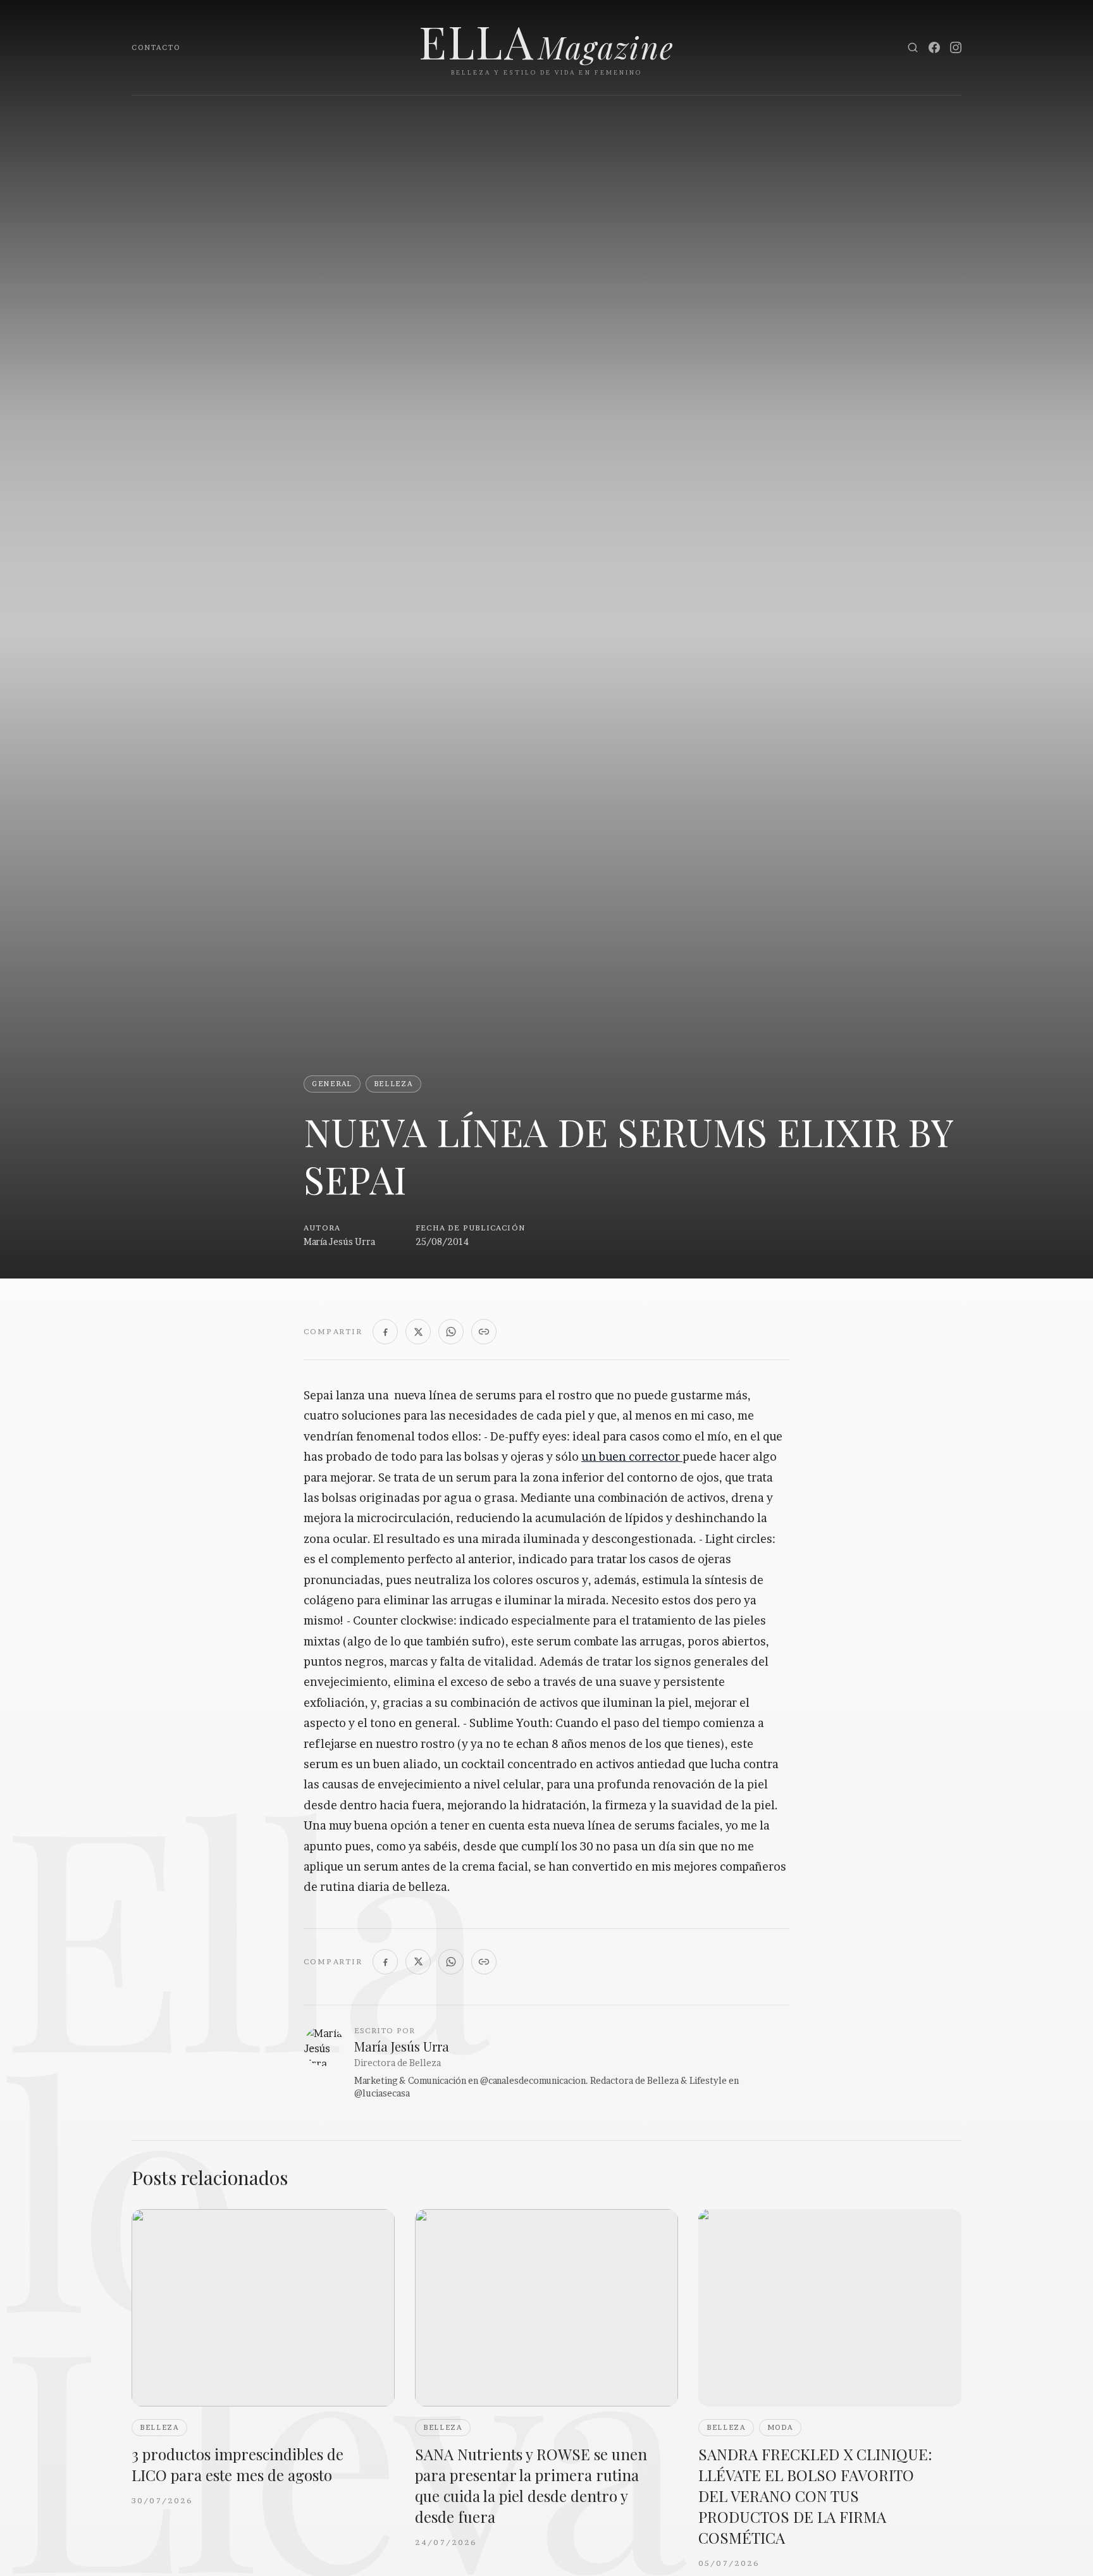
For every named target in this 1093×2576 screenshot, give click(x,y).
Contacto (156, 47)
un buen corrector (632, 1457)
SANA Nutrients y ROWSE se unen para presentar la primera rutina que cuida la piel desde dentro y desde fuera (531, 2485)
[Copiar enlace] (484, 1332)
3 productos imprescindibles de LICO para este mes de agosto (238, 2464)
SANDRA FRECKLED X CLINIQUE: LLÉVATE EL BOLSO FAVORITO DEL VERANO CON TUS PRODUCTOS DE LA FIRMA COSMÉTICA (815, 2496)
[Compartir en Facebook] (385, 1332)
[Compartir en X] (418, 1332)
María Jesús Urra (339, 1242)
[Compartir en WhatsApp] (451, 1332)
